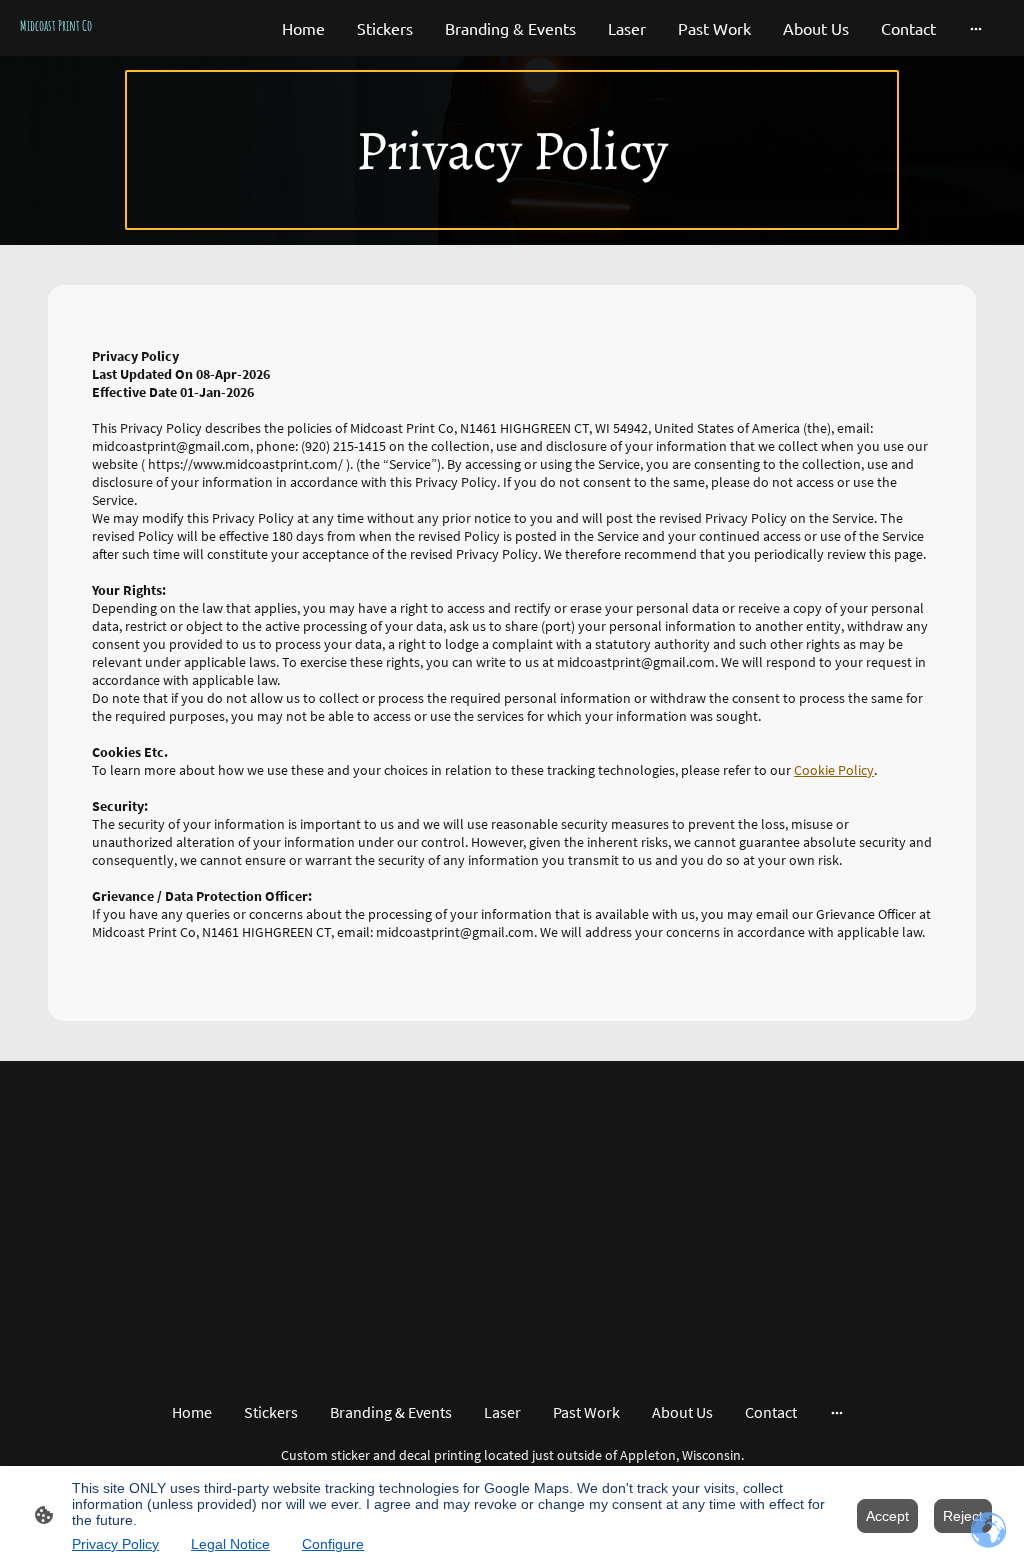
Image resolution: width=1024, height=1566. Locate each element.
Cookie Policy (834, 770)
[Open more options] (976, 28)
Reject (963, 1516)
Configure (333, 1544)
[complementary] (989, 1531)
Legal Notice (230, 1544)
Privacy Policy (115, 1544)
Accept (887, 1516)
